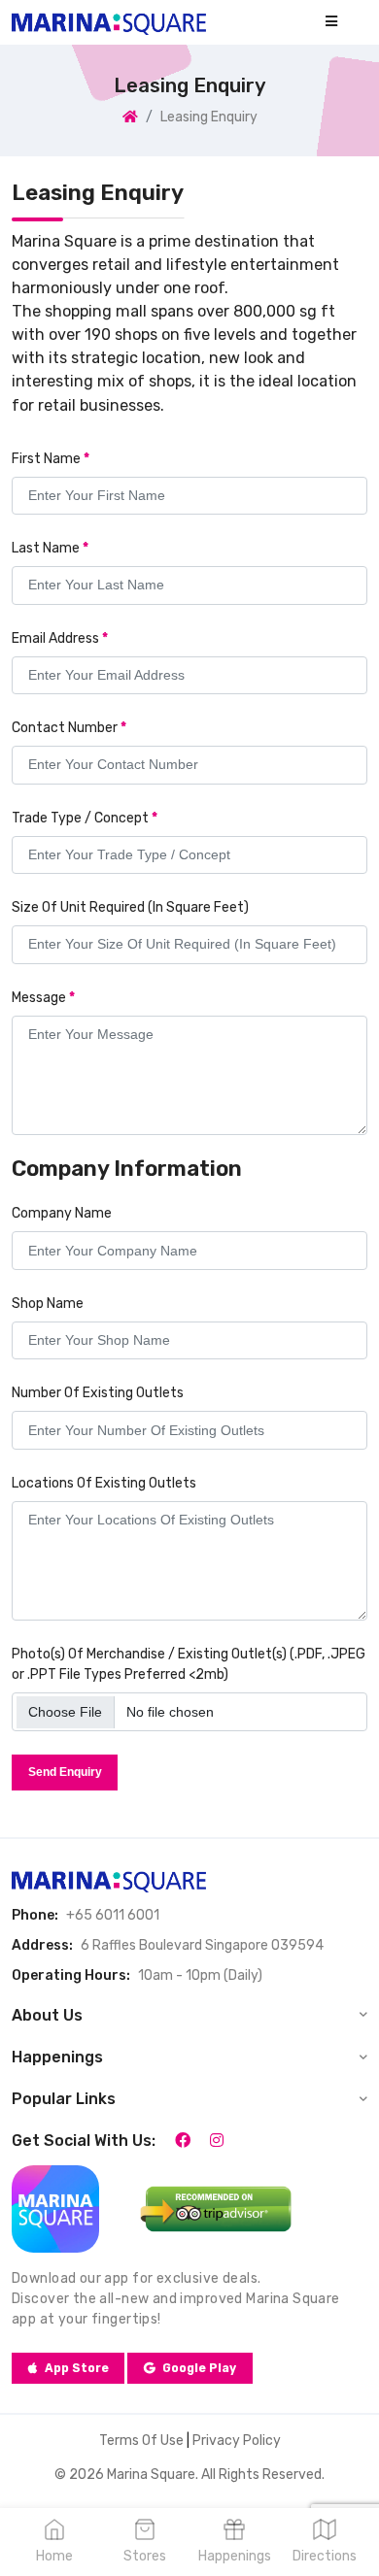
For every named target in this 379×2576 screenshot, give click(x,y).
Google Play (199, 2368)
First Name (51, 459)
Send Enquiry (65, 1772)
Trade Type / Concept (85, 818)
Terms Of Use (141, 2441)
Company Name (62, 1213)
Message (43, 998)
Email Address (60, 638)
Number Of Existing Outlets (98, 1393)
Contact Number (69, 728)
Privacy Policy (237, 2441)
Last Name (50, 548)
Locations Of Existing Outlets (104, 1483)
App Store (77, 2368)
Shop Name (48, 1304)
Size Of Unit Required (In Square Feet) (130, 907)
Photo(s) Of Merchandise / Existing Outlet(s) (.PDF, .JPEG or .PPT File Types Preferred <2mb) (189, 1664)
